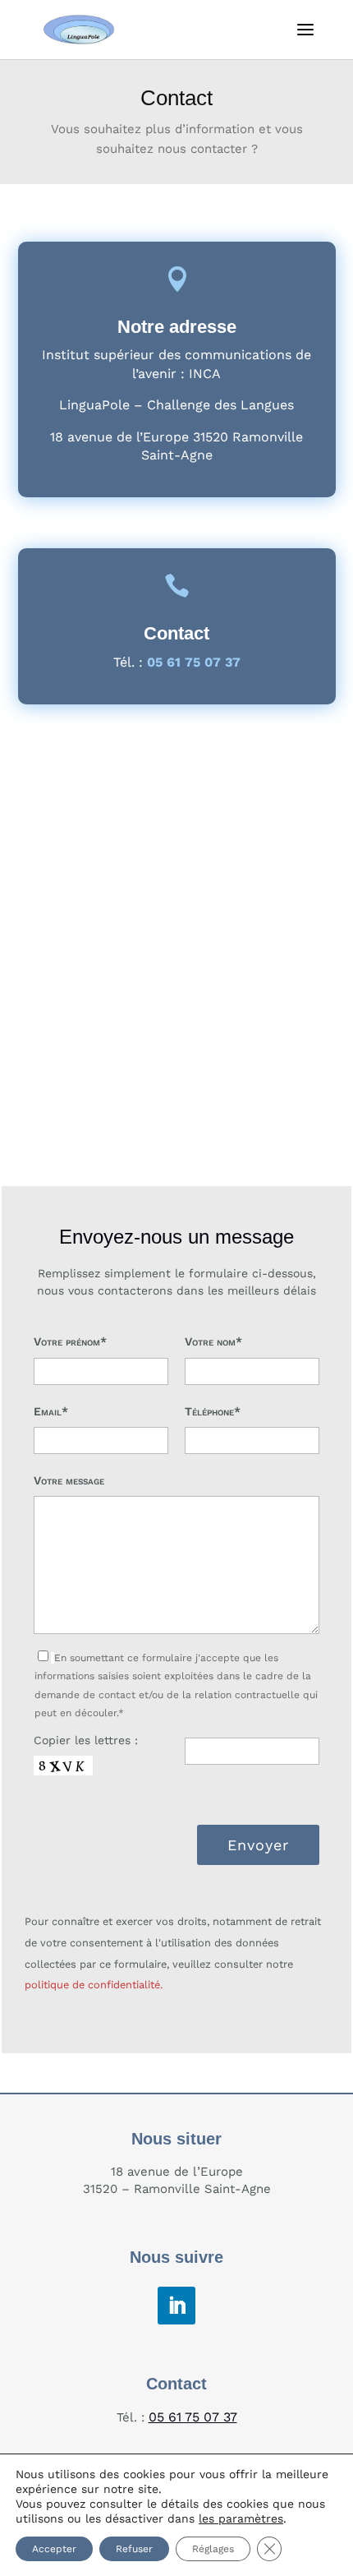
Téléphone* (213, 1411)
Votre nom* (213, 1341)
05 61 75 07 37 (193, 2417)
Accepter (54, 2549)
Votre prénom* (70, 1341)
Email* (51, 1411)
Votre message (69, 1480)
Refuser (134, 2549)
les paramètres (241, 2518)
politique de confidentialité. (94, 1985)
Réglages (213, 2549)
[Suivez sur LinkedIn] (176, 2306)
